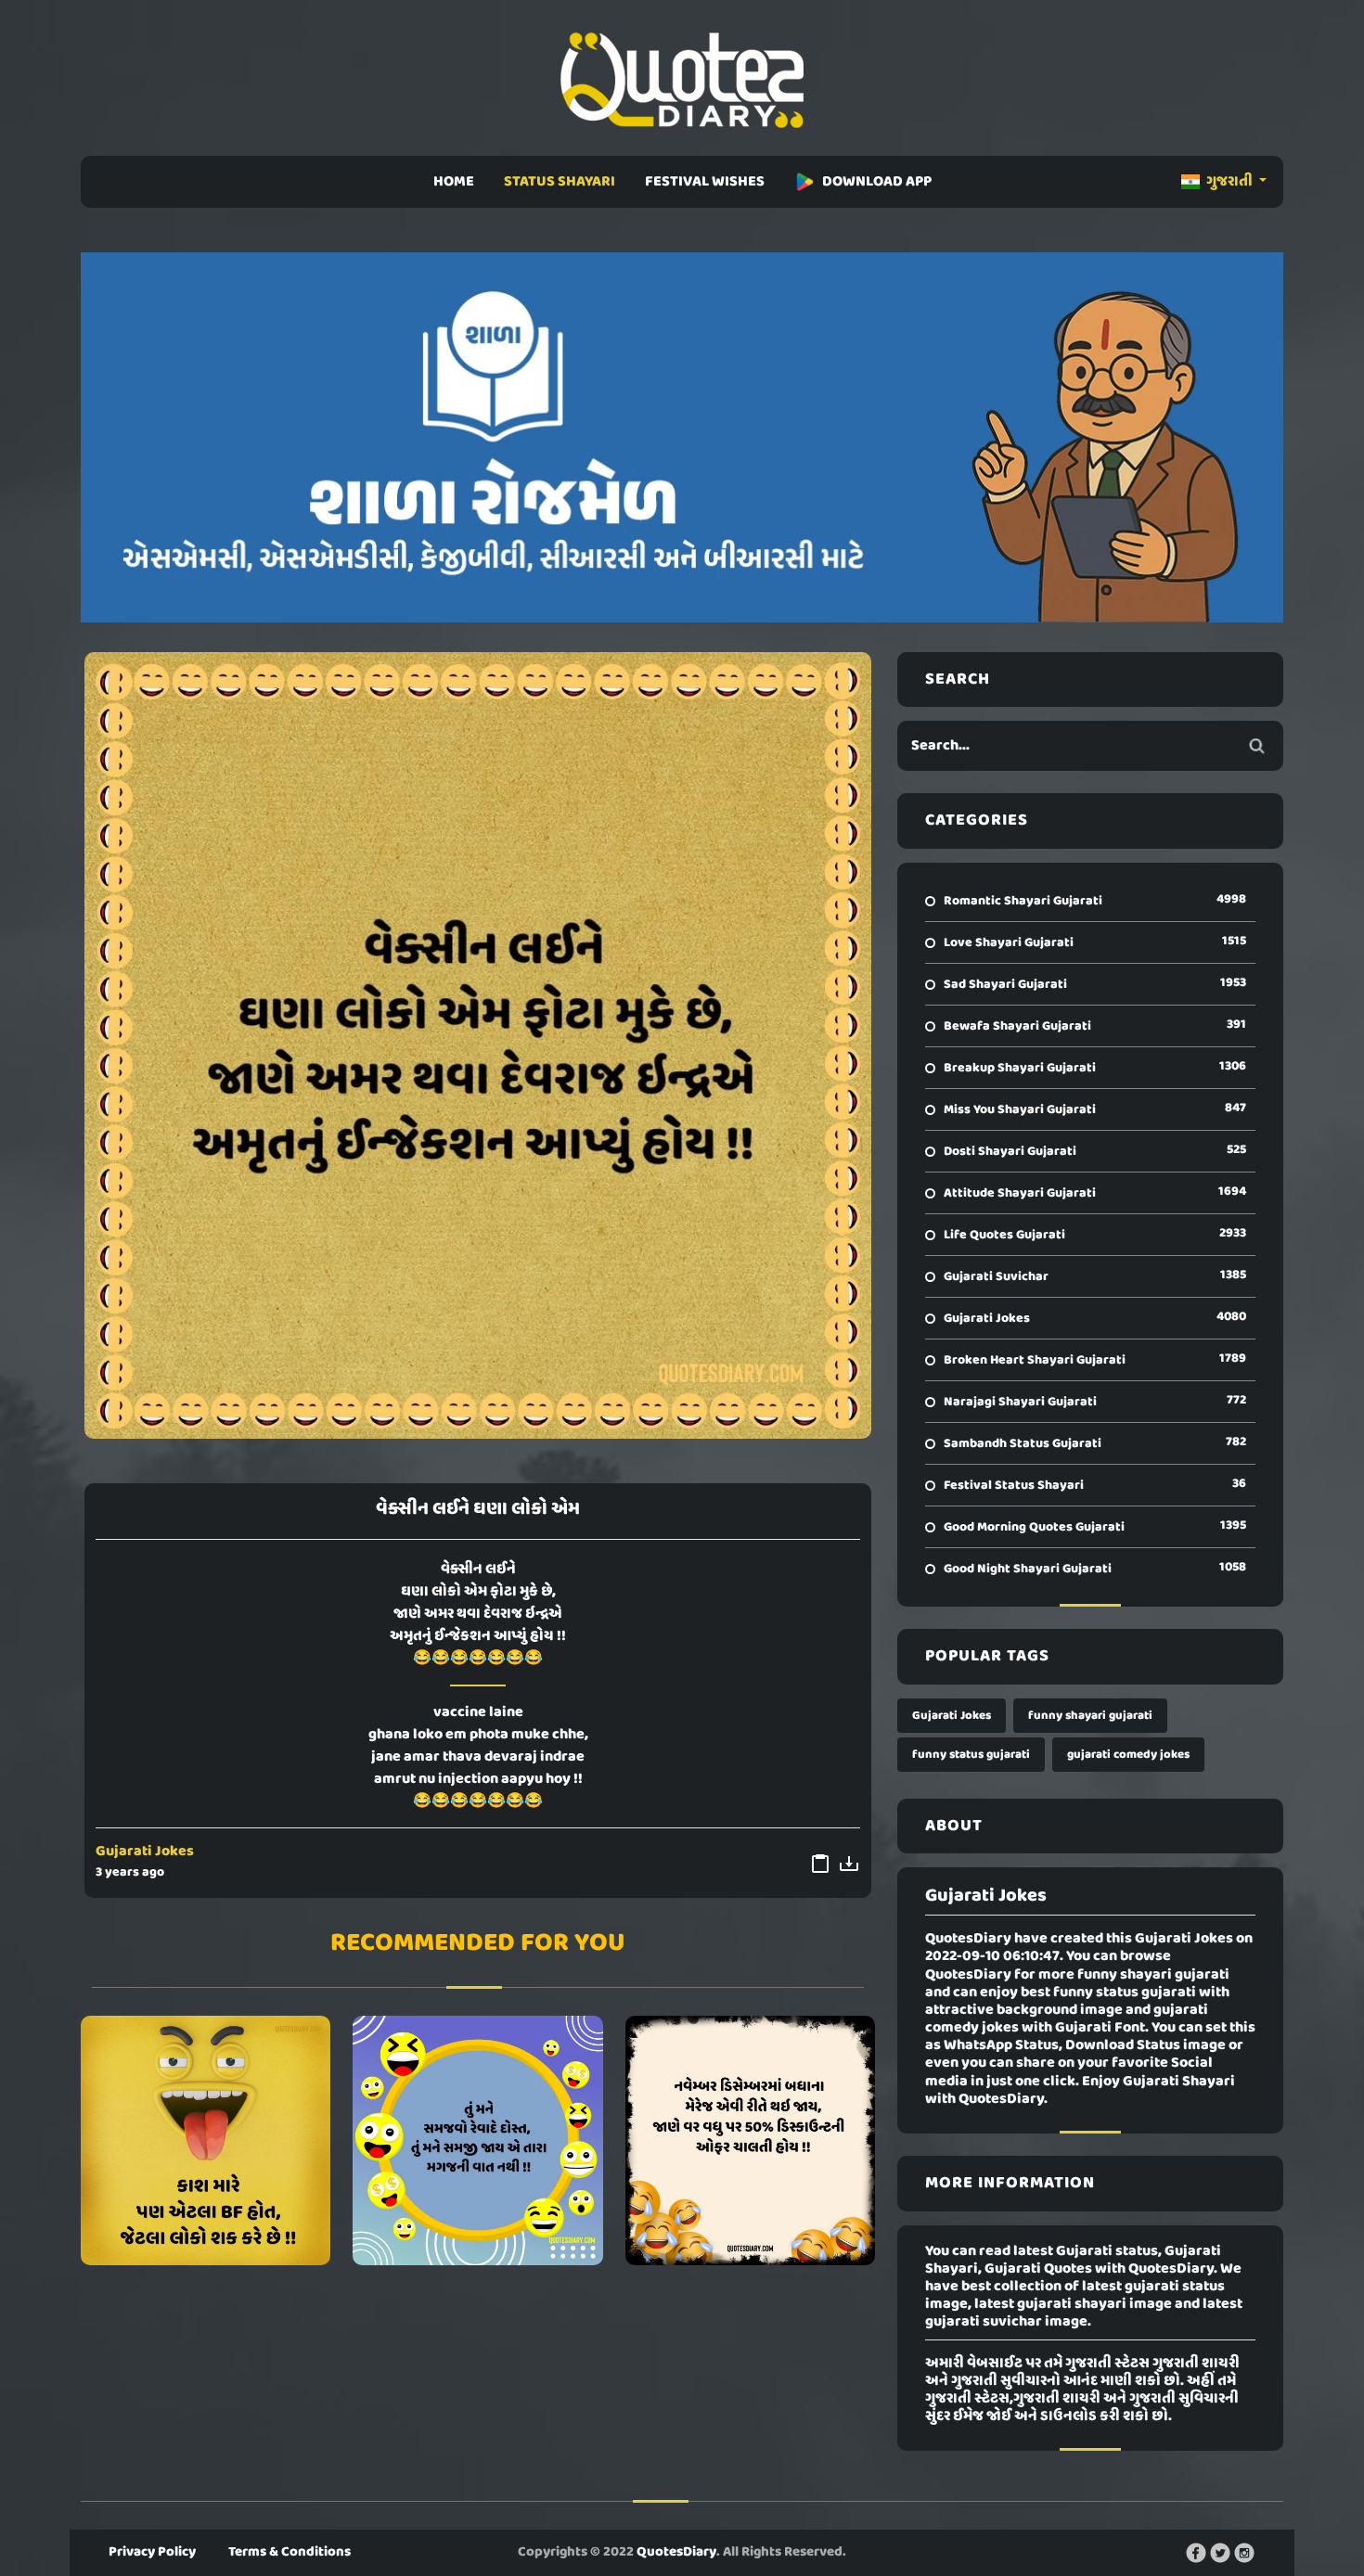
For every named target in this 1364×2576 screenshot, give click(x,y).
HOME (454, 182)
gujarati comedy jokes (1128, 1755)
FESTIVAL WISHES (705, 182)
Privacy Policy (152, 2552)
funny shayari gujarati (1090, 1716)
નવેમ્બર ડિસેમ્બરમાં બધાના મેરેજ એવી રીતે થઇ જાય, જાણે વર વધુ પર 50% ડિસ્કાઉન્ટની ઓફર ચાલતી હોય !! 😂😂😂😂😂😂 (750, 2140)
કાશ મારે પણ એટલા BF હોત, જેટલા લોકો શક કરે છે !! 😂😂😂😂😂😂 (206, 2140)
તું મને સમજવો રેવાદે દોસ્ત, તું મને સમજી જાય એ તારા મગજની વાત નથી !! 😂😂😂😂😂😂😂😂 (478, 2140)
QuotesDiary (676, 2552)
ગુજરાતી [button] (1229, 182)
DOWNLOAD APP (877, 182)
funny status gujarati (971, 1755)
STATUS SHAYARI (560, 182)
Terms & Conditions (290, 2552)
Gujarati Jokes (145, 1852)
